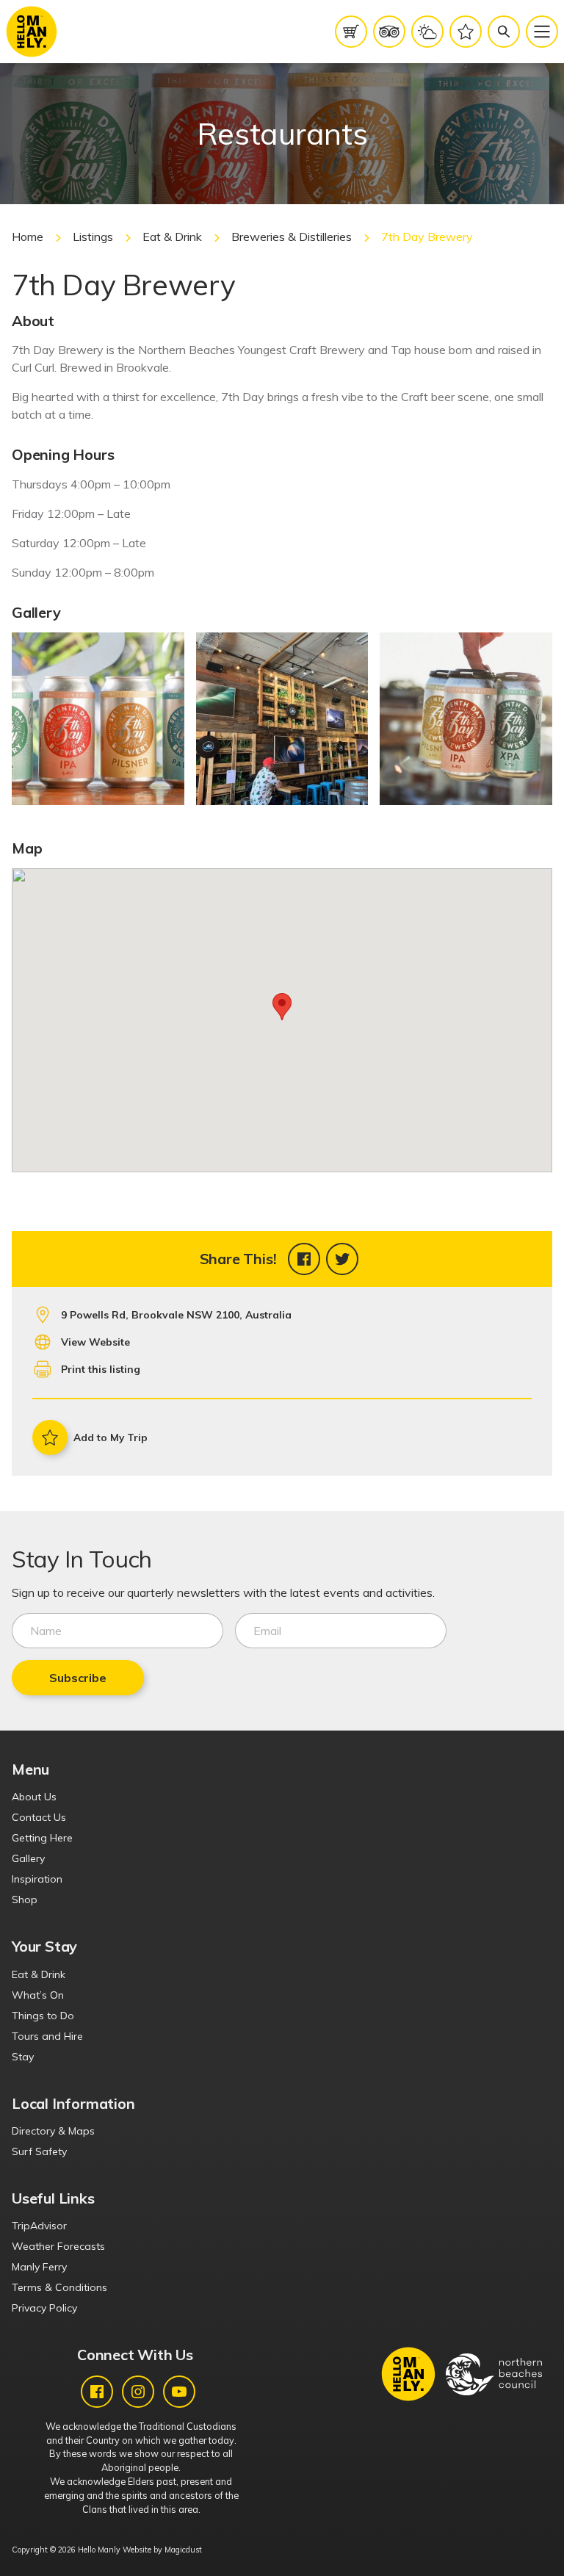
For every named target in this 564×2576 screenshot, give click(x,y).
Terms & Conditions (59, 2287)
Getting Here (42, 1838)
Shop (25, 1899)
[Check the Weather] (427, 32)
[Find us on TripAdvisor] (389, 32)
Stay (23, 2057)
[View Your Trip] (466, 32)
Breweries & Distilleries (292, 237)
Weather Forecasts (58, 2246)
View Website (95, 1342)
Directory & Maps (53, 2131)
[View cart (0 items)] (351, 32)
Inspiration (37, 1879)
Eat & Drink (172, 237)
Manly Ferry (39, 2267)
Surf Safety (39, 2151)
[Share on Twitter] (342, 1259)
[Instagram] (138, 2392)
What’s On (38, 1995)
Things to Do (43, 2016)
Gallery (28, 1858)
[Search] (504, 32)
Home (28, 237)
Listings (93, 237)
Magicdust (183, 2550)
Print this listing (101, 1369)
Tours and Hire (47, 2036)
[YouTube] (179, 2392)
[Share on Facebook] (304, 1259)
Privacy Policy (44, 2308)
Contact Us (39, 1817)
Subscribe (78, 1678)
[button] (282, 1007)
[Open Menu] (542, 32)
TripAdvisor (39, 2226)
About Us (34, 1797)
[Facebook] (97, 2392)
